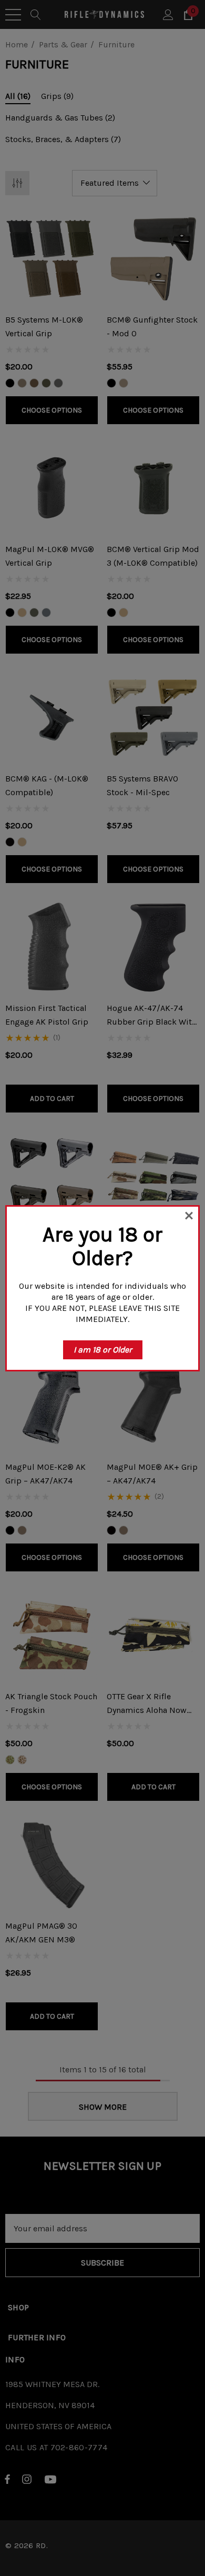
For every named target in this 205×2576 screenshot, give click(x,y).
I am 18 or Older (103, 1350)
